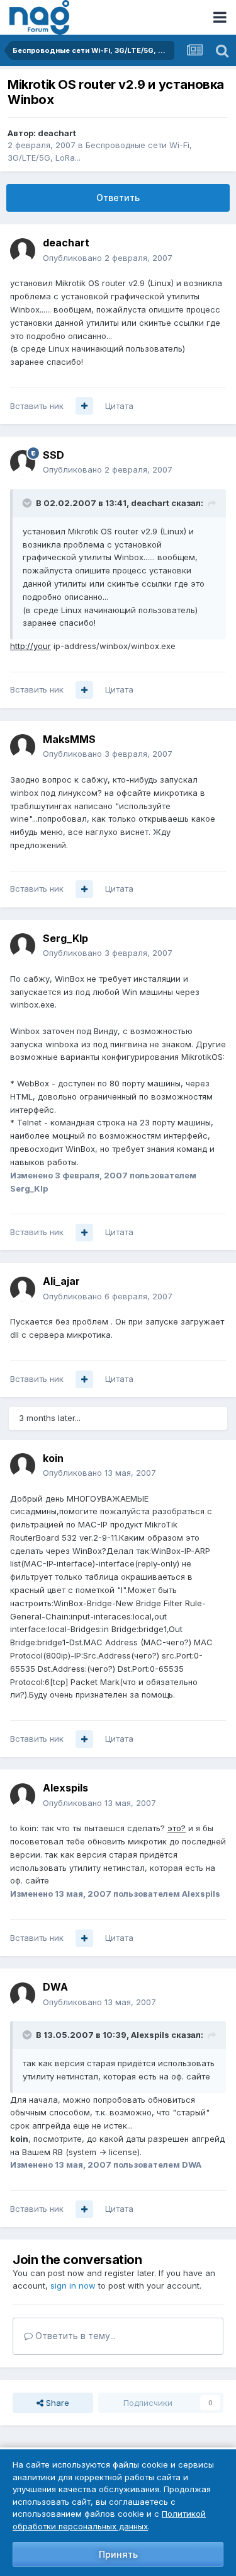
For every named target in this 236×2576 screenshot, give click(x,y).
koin (53, 1458)
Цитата (119, 406)
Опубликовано (108, 258)
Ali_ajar (61, 1281)
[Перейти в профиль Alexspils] (23, 1796)
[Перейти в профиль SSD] (23, 463)
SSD (53, 455)
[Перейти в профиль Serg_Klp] (23, 946)
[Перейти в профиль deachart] (23, 251)
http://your (31, 646)
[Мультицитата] (84, 406)
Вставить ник (37, 406)
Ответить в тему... (74, 2336)
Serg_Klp (65, 938)
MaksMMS (69, 739)
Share (56, 2403)
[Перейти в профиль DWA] (23, 1995)
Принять (118, 2554)
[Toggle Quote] (28, 503)
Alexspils (65, 1788)
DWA (55, 1987)
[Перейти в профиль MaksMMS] (23, 747)
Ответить (118, 198)
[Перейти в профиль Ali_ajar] (23, 1289)
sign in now (73, 2286)
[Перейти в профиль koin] (23, 1466)
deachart (57, 133)
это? (177, 1828)
